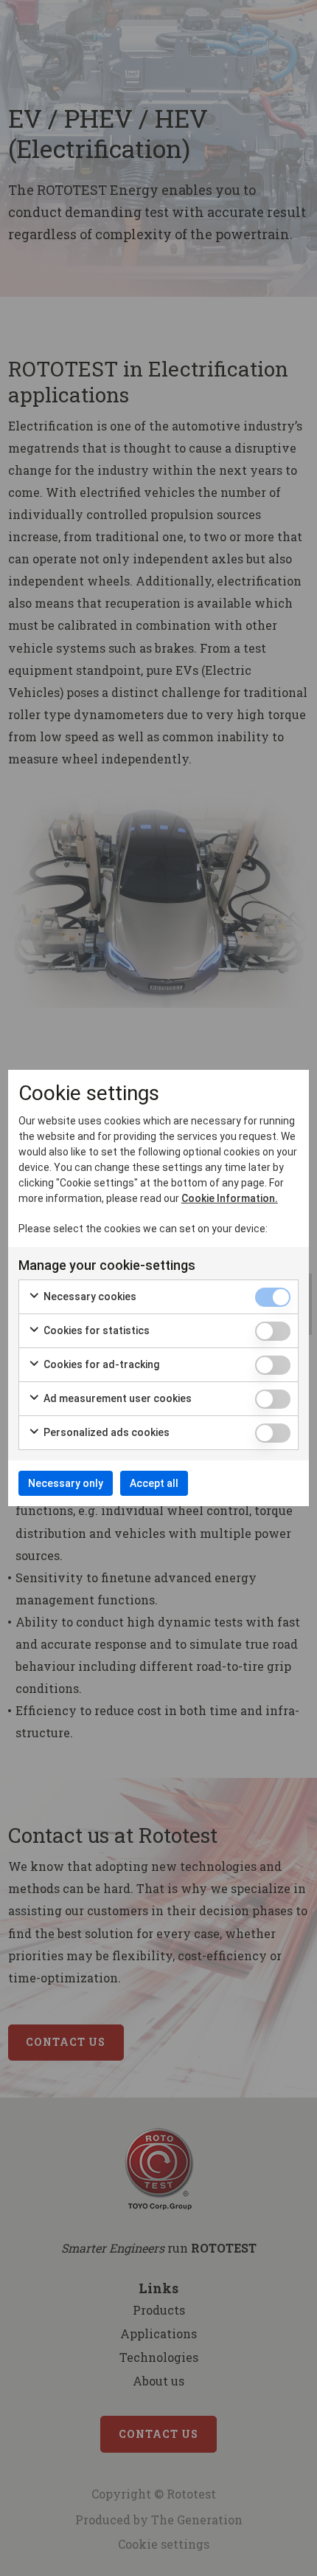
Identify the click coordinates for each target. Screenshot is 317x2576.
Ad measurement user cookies (116, 1398)
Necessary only (66, 1483)
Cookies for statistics (95, 1330)
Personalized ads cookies (105, 1432)
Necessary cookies (89, 1296)
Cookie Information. (230, 1198)
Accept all (154, 1483)
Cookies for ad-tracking (100, 1364)
